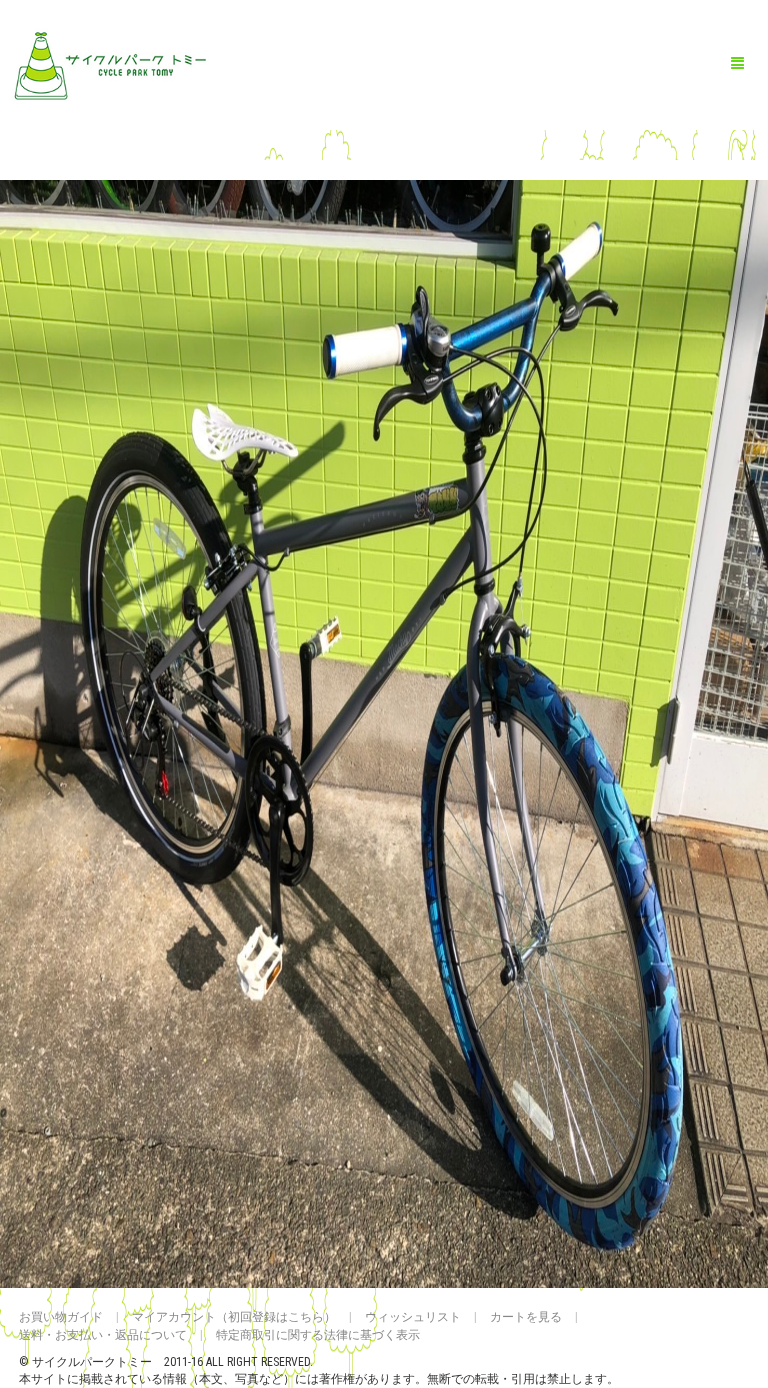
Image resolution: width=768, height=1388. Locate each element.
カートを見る (526, 1317)
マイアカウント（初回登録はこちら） (234, 1317)
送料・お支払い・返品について (103, 1335)
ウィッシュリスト (413, 1317)
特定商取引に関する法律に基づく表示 (318, 1335)
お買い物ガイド (61, 1317)
